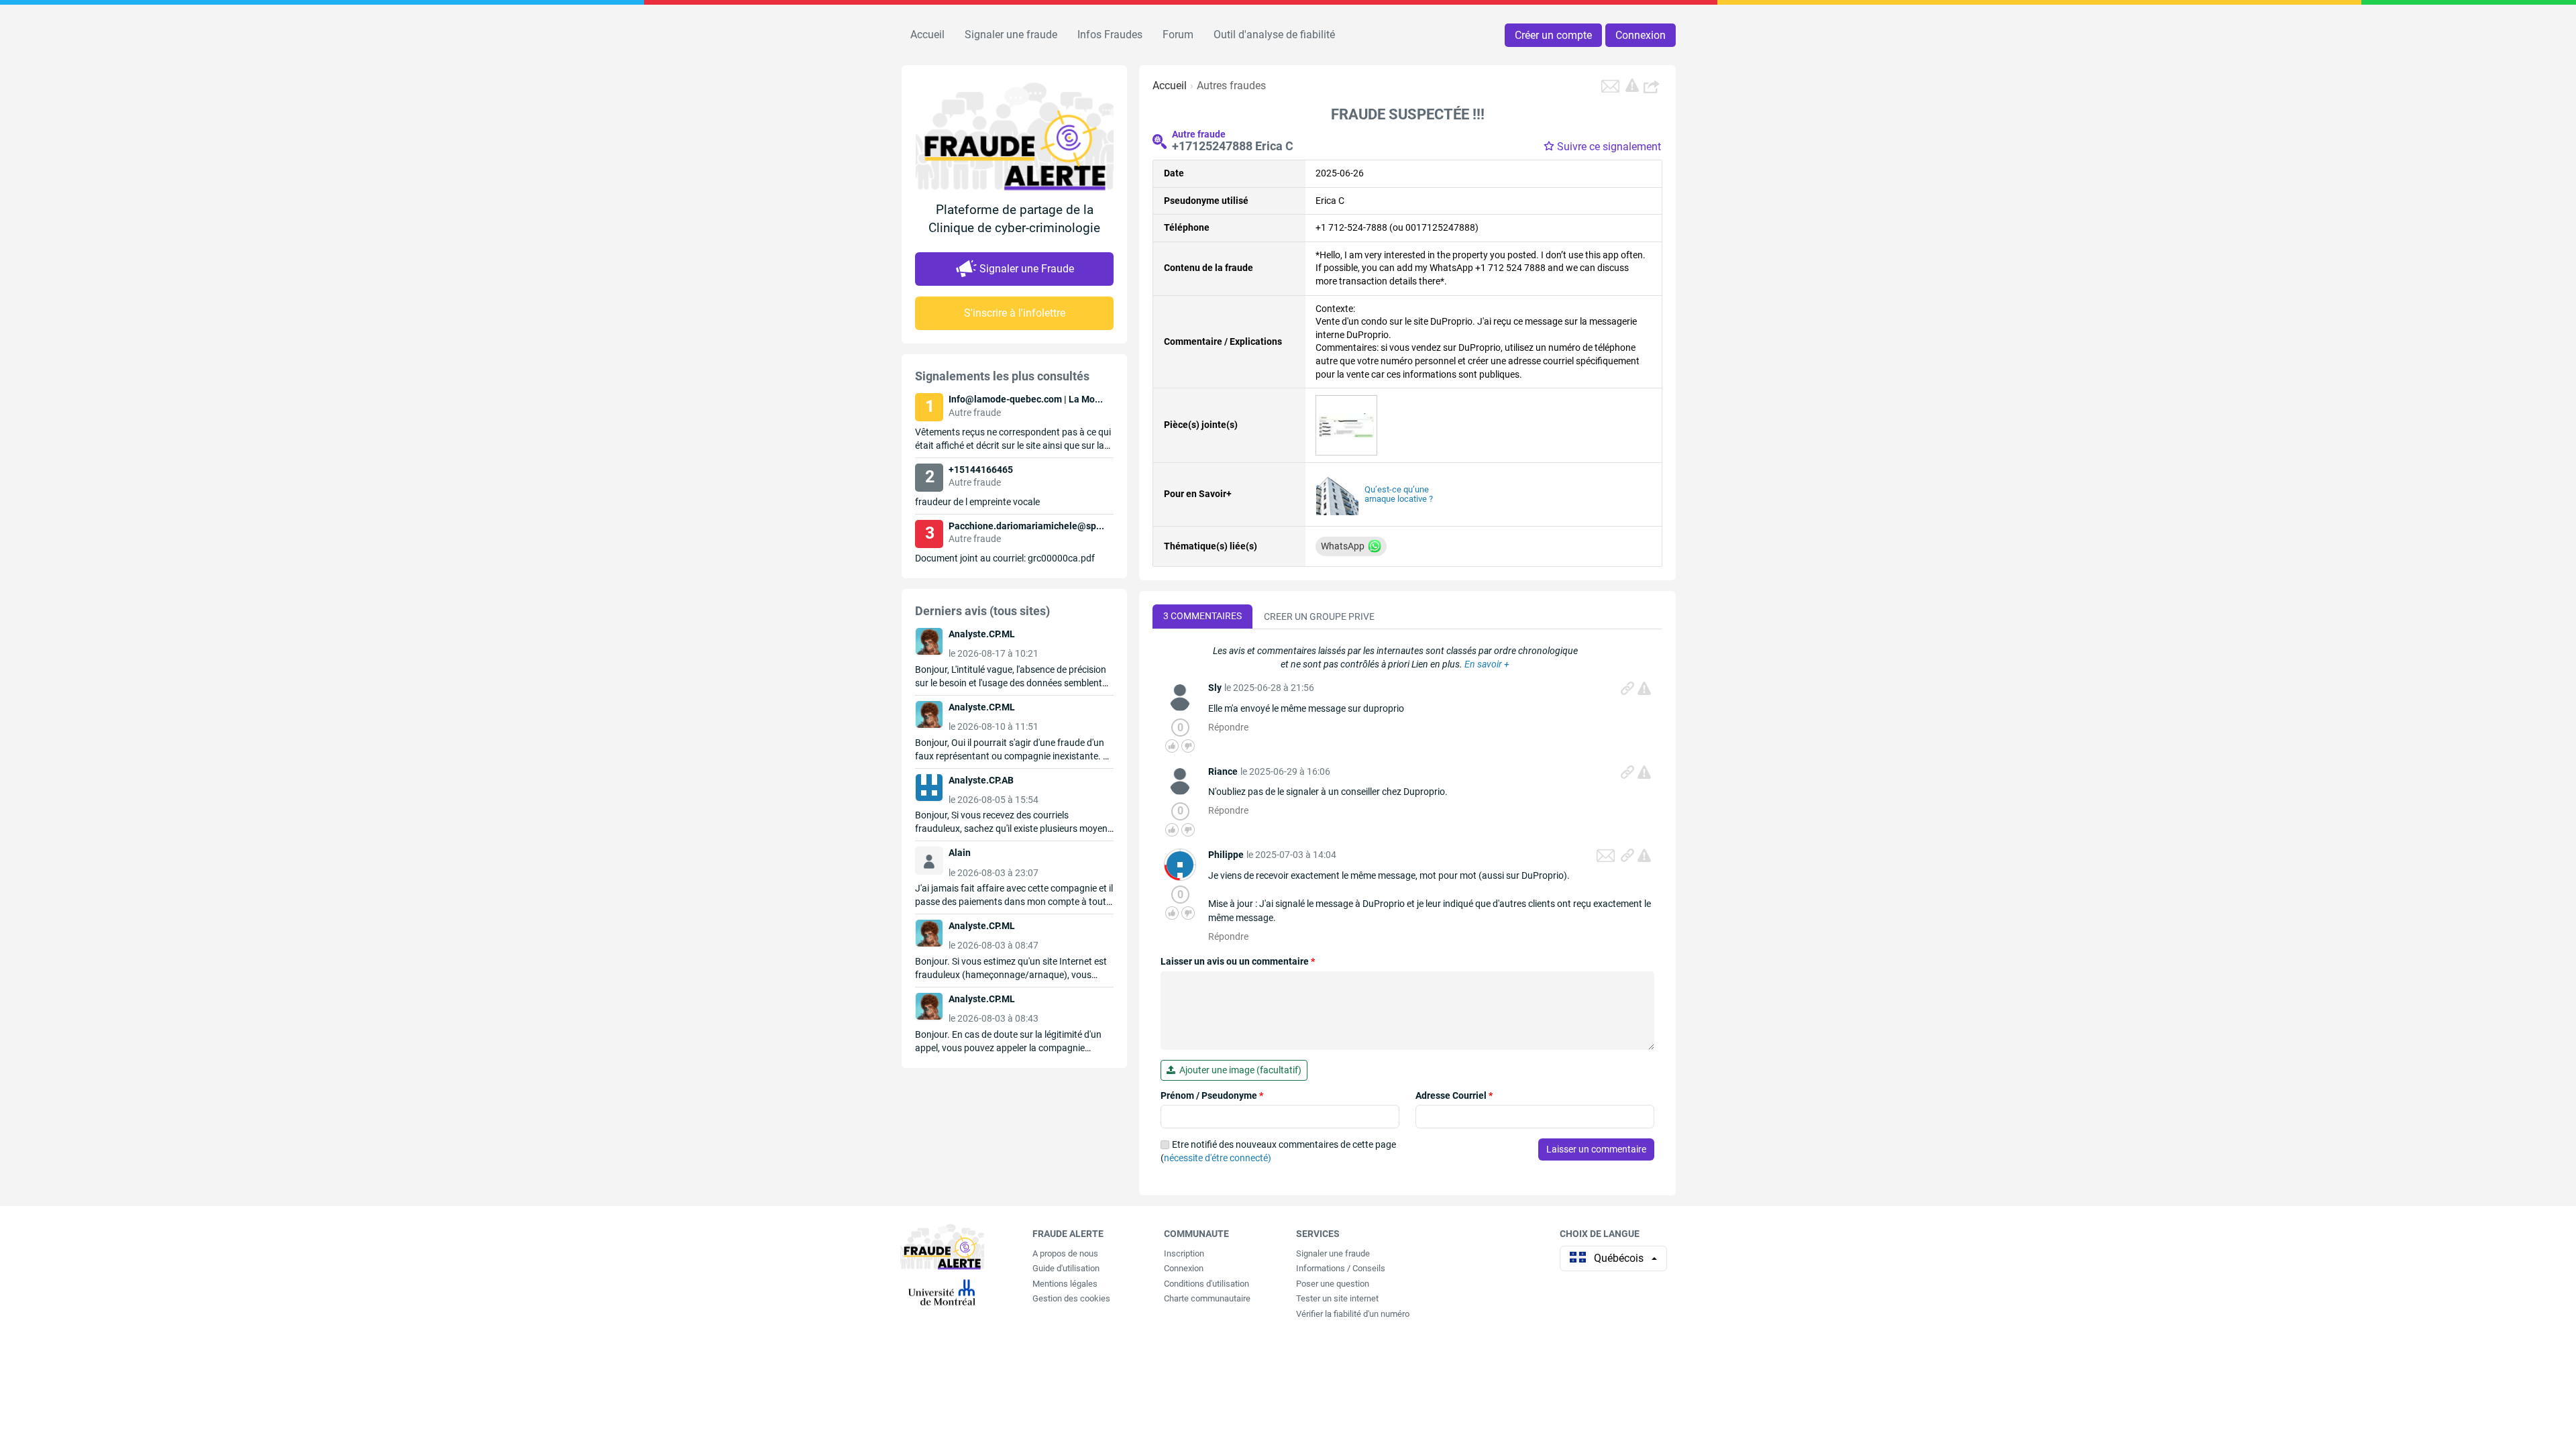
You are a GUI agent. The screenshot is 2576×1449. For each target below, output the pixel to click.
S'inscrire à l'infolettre (1015, 313)
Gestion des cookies (1071, 1298)
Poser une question (1333, 1284)
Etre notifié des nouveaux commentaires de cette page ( (1278, 1151)
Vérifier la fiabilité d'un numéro (1353, 1314)
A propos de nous (1065, 1253)
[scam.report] (1632, 85)
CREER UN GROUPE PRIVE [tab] (1319, 616)
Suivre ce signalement (1609, 147)
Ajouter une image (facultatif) (1238, 1070)
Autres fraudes (1231, 86)
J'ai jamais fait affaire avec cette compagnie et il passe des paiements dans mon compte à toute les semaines (1014, 902)
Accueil (927, 35)
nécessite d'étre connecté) (1218, 1158)
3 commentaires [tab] (1202, 616)
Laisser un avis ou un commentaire (1238, 961)
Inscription (1184, 1253)
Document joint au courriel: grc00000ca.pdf (1005, 558)
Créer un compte (1553, 35)
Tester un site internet (1337, 1298)
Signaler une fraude (1011, 35)
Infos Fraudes (1110, 35)
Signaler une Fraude (1027, 269)
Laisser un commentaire (1596, 1149)
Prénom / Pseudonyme (1212, 1095)
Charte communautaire (1207, 1298)
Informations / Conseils (1341, 1268)
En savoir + (1487, 664)
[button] (1653, 86)
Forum (1178, 35)
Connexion (1641, 35)
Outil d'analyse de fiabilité (1274, 35)
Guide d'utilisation (1066, 1268)
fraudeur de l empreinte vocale (977, 502)
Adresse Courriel (1454, 1095)
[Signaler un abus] (1644, 688)
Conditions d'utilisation (1206, 1284)
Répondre (1228, 727)
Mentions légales (1065, 1284)
